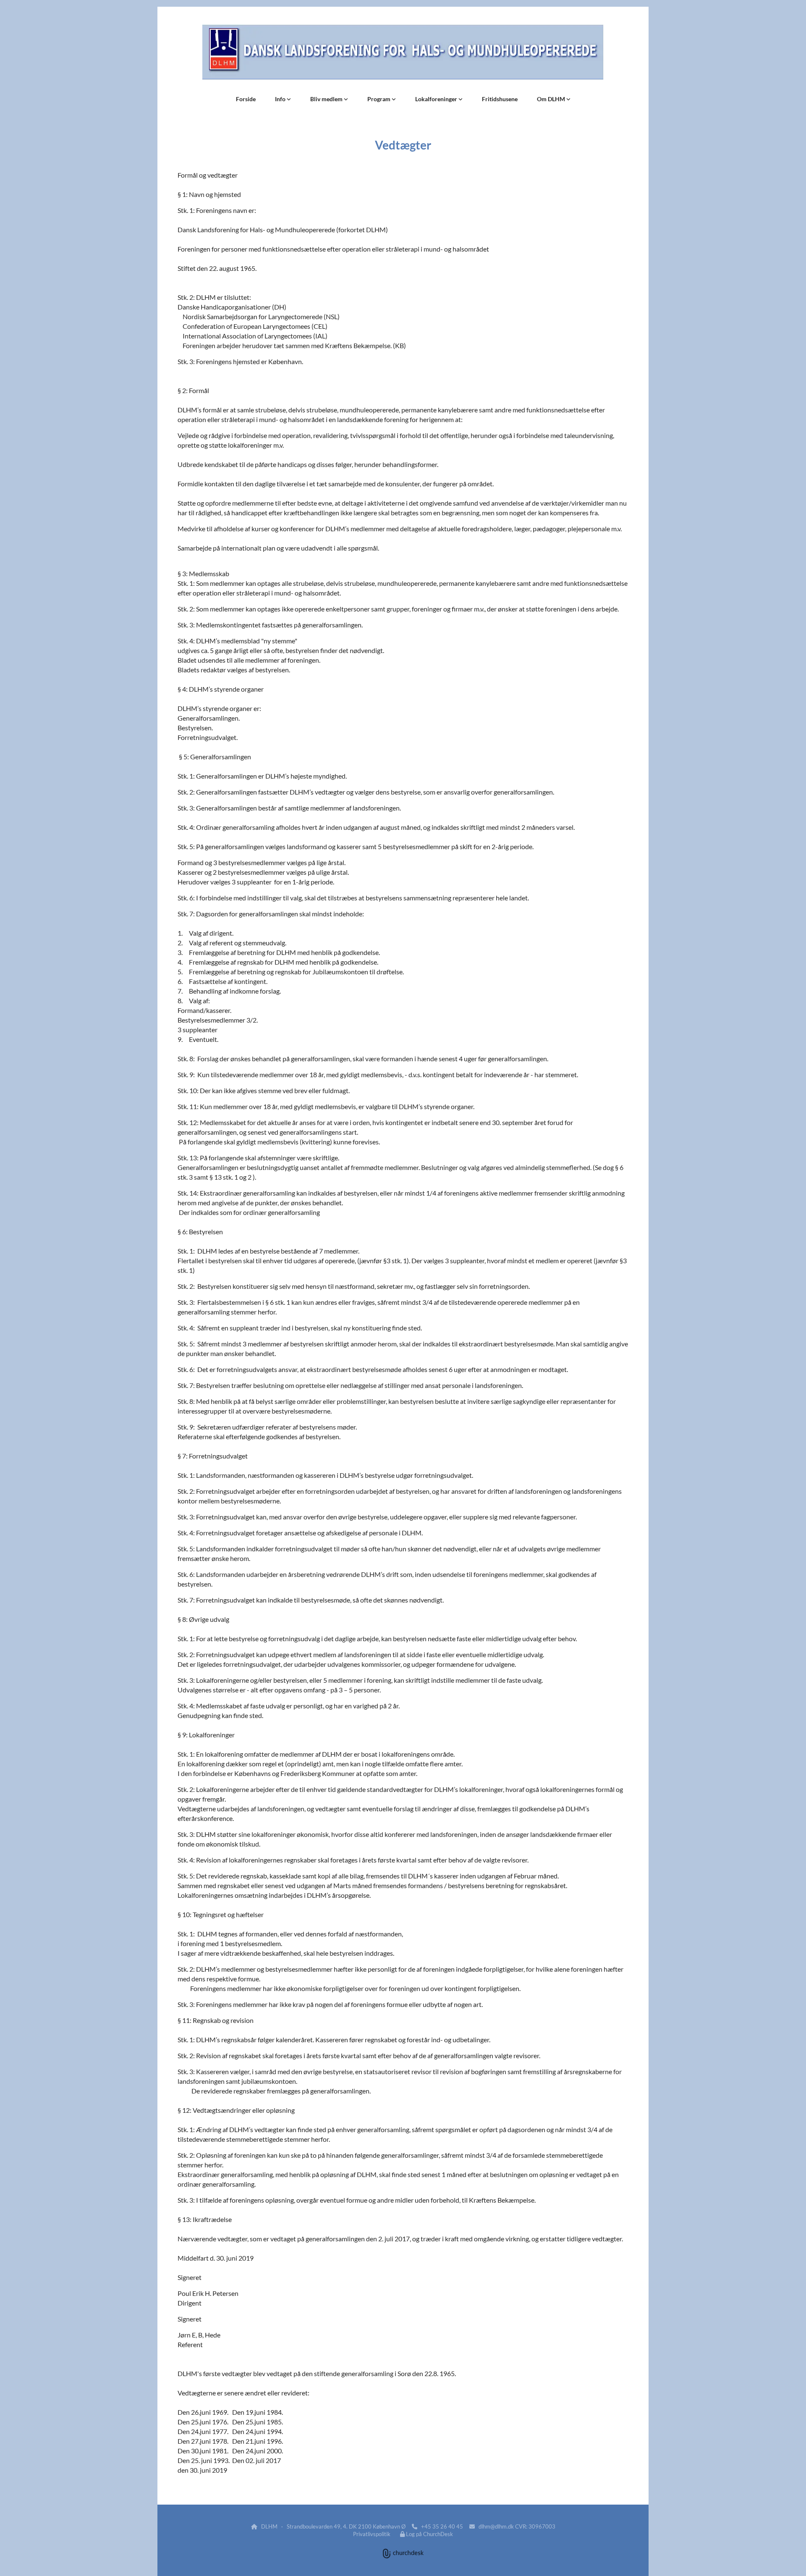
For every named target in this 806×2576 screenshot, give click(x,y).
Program (379, 99)
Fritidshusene (500, 99)
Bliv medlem (327, 99)
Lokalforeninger (437, 99)
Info (281, 99)
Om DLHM (552, 99)
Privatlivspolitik (372, 2534)
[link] (283, 99)
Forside (246, 99)
